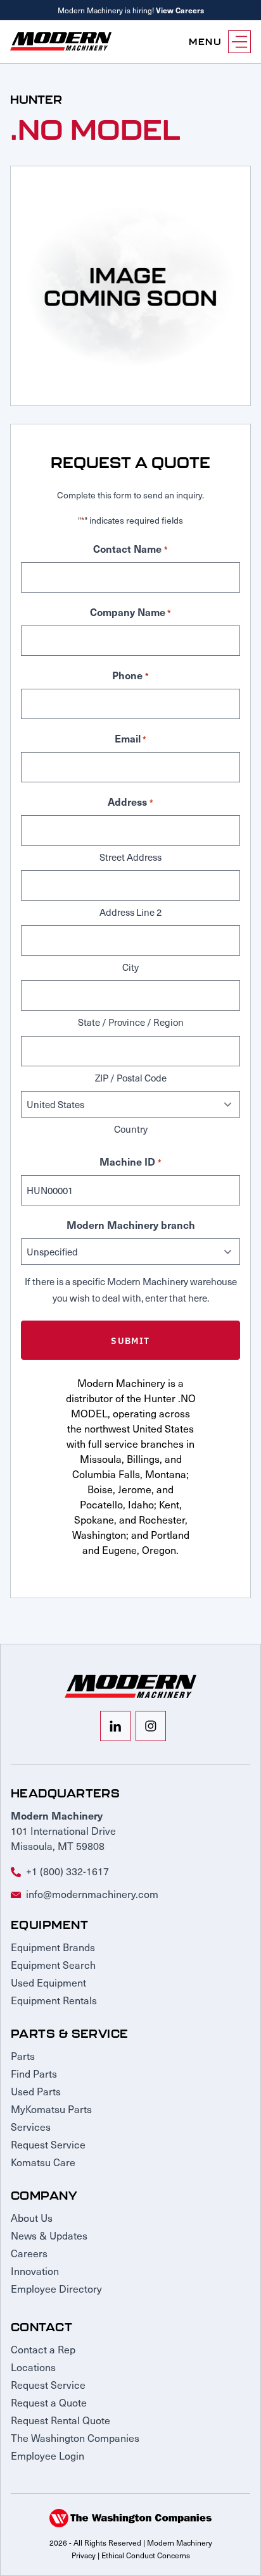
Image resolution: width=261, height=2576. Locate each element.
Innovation (35, 2271)
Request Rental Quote (60, 2420)
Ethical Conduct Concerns (146, 2555)
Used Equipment (48, 1982)
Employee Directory (56, 2288)
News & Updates (49, 2235)
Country (131, 1129)
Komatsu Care (43, 2162)
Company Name (130, 612)
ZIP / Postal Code (131, 1078)
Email (130, 738)
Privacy (84, 2555)
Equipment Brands (53, 1947)
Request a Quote (49, 2402)
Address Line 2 (130, 912)
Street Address (130, 857)
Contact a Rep (43, 2349)
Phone (130, 675)
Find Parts (34, 2073)
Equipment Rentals (54, 2000)
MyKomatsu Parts (51, 2109)
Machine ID (130, 1161)
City (130, 967)
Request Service (48, 2144)
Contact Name (130, 548)
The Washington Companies (75, 2437)
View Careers (180, 10)
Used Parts (36, 2091)
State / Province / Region (131, 1022)
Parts (23, 2055)
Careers (29, 2253)
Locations (33, 2367)
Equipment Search (53, 1964)
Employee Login (48, 2455)
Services (31, 2126)
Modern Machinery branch (131, 1224)
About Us (32, 2217)
